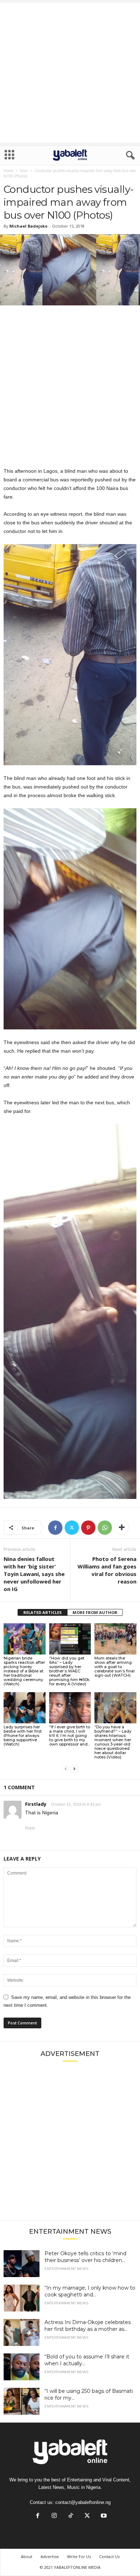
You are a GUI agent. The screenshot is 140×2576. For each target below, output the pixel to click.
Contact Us (109, 2556)
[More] (122, 1528)
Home (8, 171)
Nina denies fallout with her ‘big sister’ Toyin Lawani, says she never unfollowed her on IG (34, 1574)
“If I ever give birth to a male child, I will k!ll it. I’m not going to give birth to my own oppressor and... (70, 1735)
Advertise (50, 2556)
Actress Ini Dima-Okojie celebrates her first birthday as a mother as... (88, 2326)
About (27, 2556)
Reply (30, 1828)
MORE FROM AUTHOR (95, 1612)
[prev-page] (66, 1769)
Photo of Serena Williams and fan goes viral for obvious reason (107, 1570)
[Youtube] (103, 2516)
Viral (24, 171)
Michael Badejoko (28, 226)
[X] (72, 1528)
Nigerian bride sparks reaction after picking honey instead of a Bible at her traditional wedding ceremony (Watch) (24, 1671)
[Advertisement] (70, 73)
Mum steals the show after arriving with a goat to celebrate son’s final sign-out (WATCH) (115, 1667)
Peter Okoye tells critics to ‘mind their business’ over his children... (85, 2257)
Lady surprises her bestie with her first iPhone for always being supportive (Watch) (23, 1735)
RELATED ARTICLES (43, 1612)
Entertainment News (66, 2269)
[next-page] (74, 1769)
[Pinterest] (88, 1528)
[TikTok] (71, 2516)
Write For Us (79, 2556)
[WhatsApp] (105, 1528)
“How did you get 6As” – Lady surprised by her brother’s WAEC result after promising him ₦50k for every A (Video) (69, 1671)
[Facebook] (55, 1528)
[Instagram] (54, 2516)
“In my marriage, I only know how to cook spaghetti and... (90, 2291)
